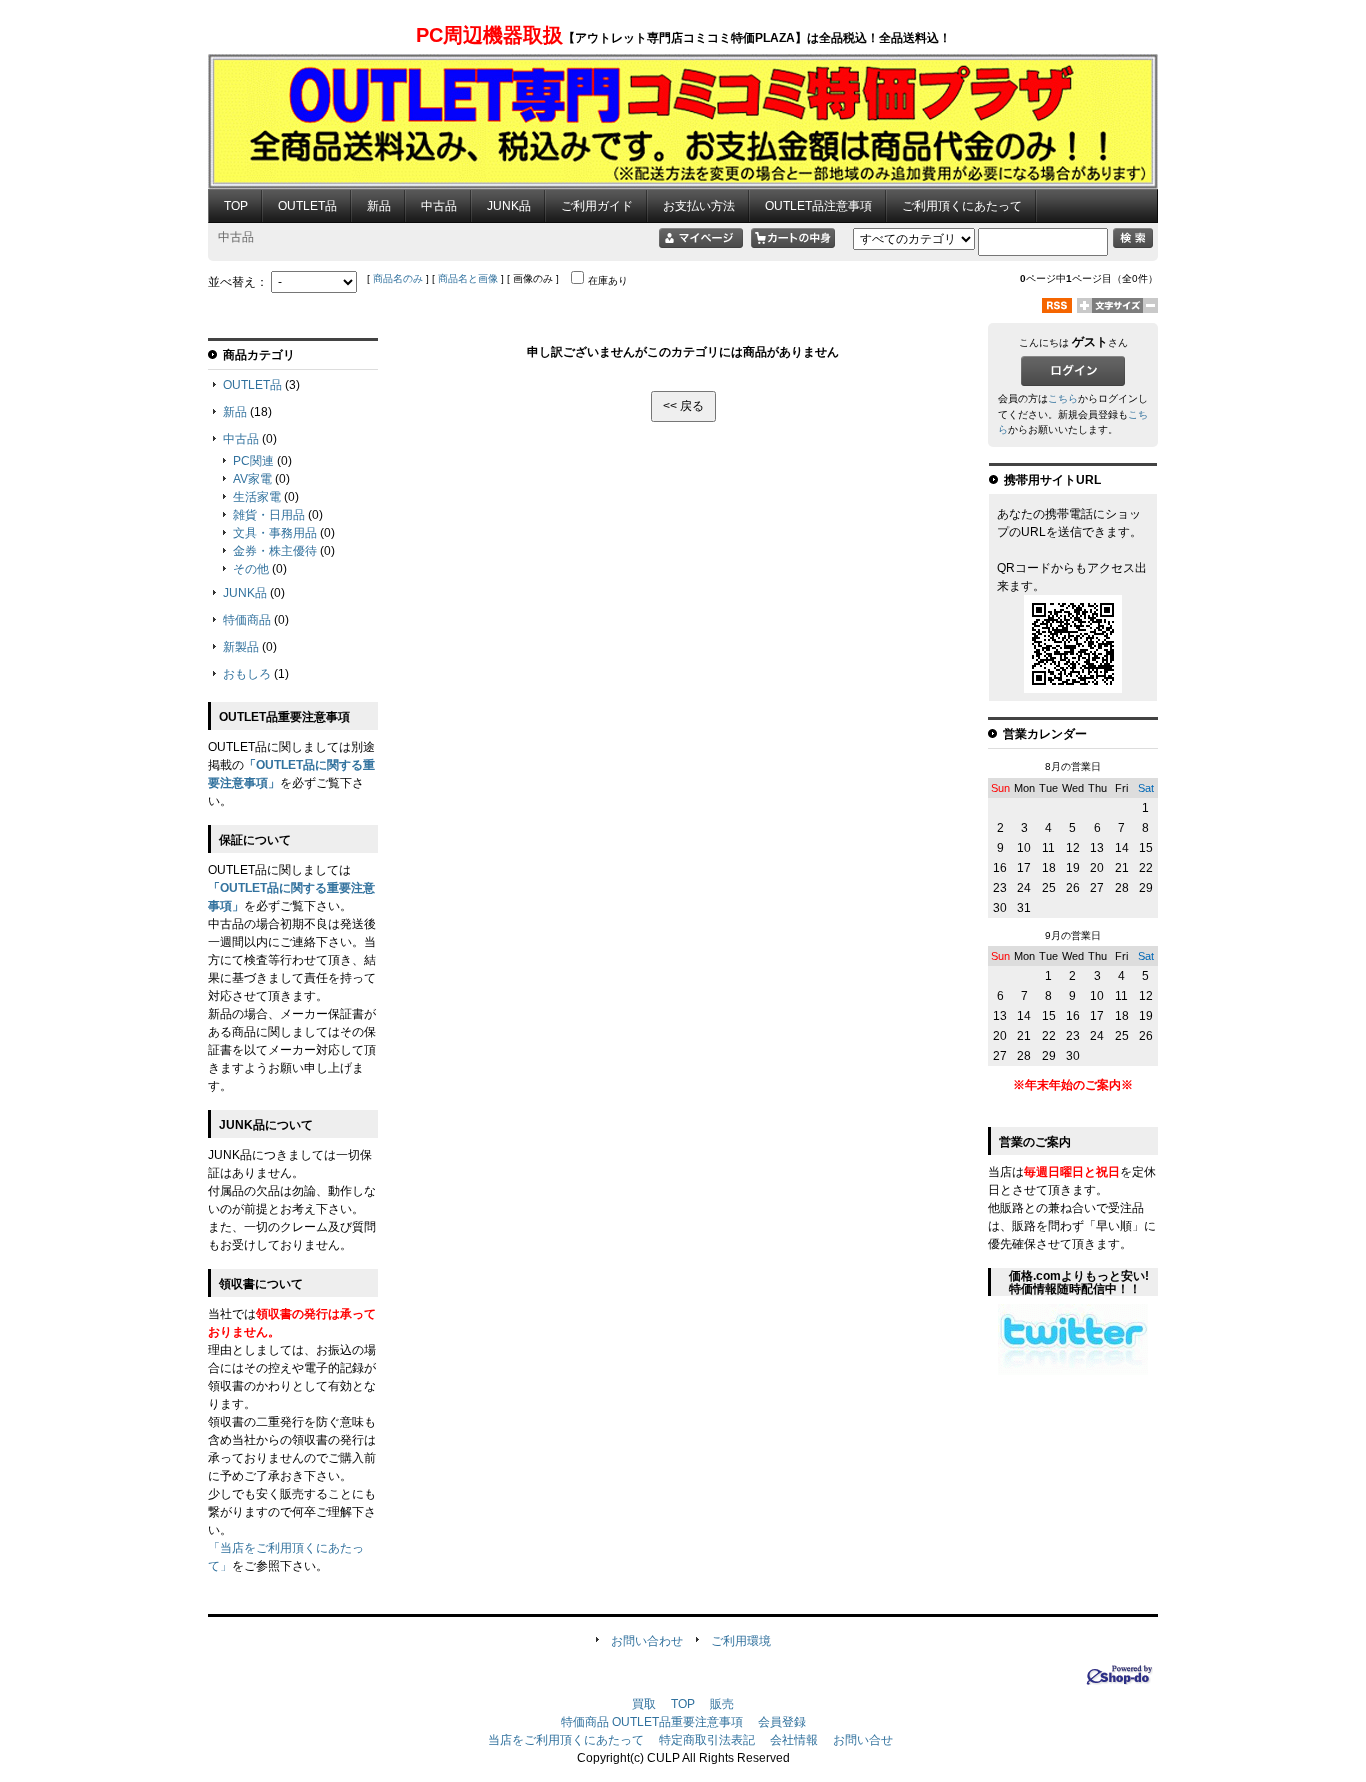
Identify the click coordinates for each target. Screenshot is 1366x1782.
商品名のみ (398, 278)
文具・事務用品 (275, 533)
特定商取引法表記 (707, 1740)
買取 (644, 1704)
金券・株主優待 (275, 551)
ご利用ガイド (597, 206)
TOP (236, 206)
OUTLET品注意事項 (818, 206)
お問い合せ (863, 1740)
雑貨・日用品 (269, 515)
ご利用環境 (741, 1641)
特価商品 (247, 620)
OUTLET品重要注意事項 (677, 1722)
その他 (251, 569)
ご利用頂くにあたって (962, 206)
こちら (1063, 398)
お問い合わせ (647, 1641)
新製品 (241, 647)
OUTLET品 (307, 206)
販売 (722, 1704)
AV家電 (252, 479)
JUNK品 (509, 206)
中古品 (439, 206)
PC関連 (253, 461)
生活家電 (257, 497)
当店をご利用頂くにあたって (566, 1740)
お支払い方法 (699, 206)
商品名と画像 (468, 278)
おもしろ (247, 674)
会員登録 (782, 1722)
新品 (379, 206)
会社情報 (794, 1740)
